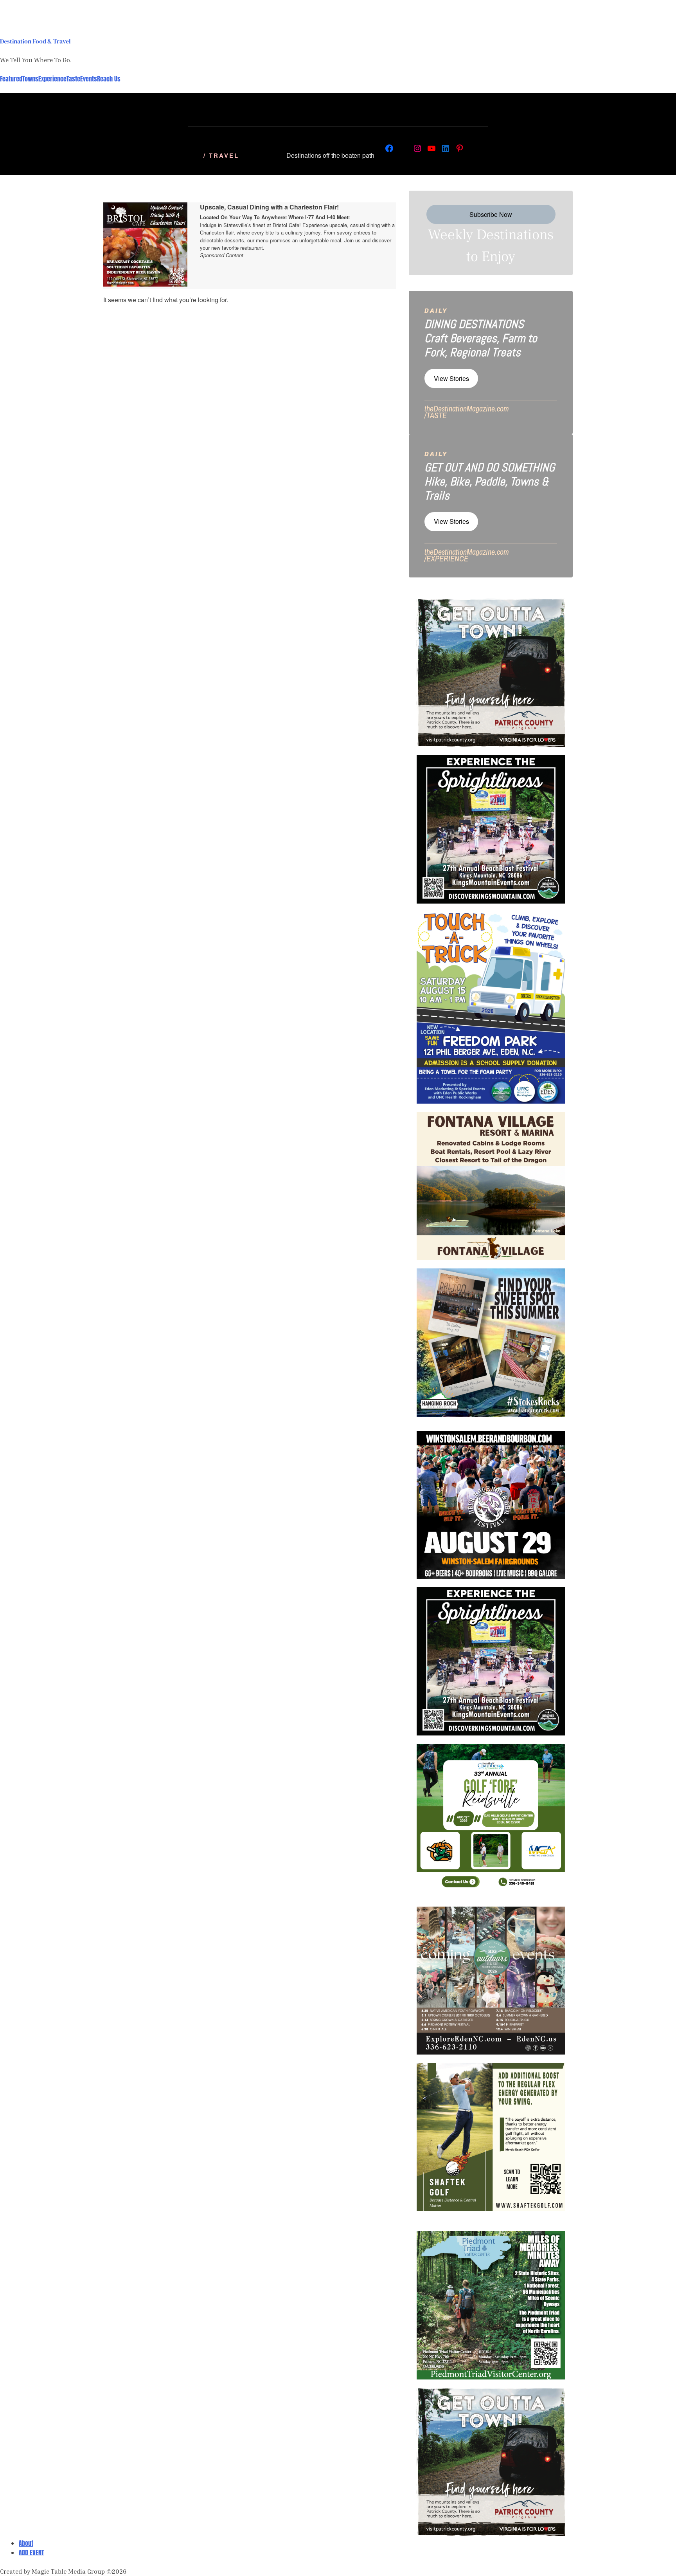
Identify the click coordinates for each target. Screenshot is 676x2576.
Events (89, 79)
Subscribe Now (491, 214)
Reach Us (109, 79)
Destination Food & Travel (35, 41)
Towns (30, 79)
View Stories (451, 378)
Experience (52, 79)
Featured (11, 79)
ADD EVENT (31, 2553)
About (26, 2543)
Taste (73, 79)
